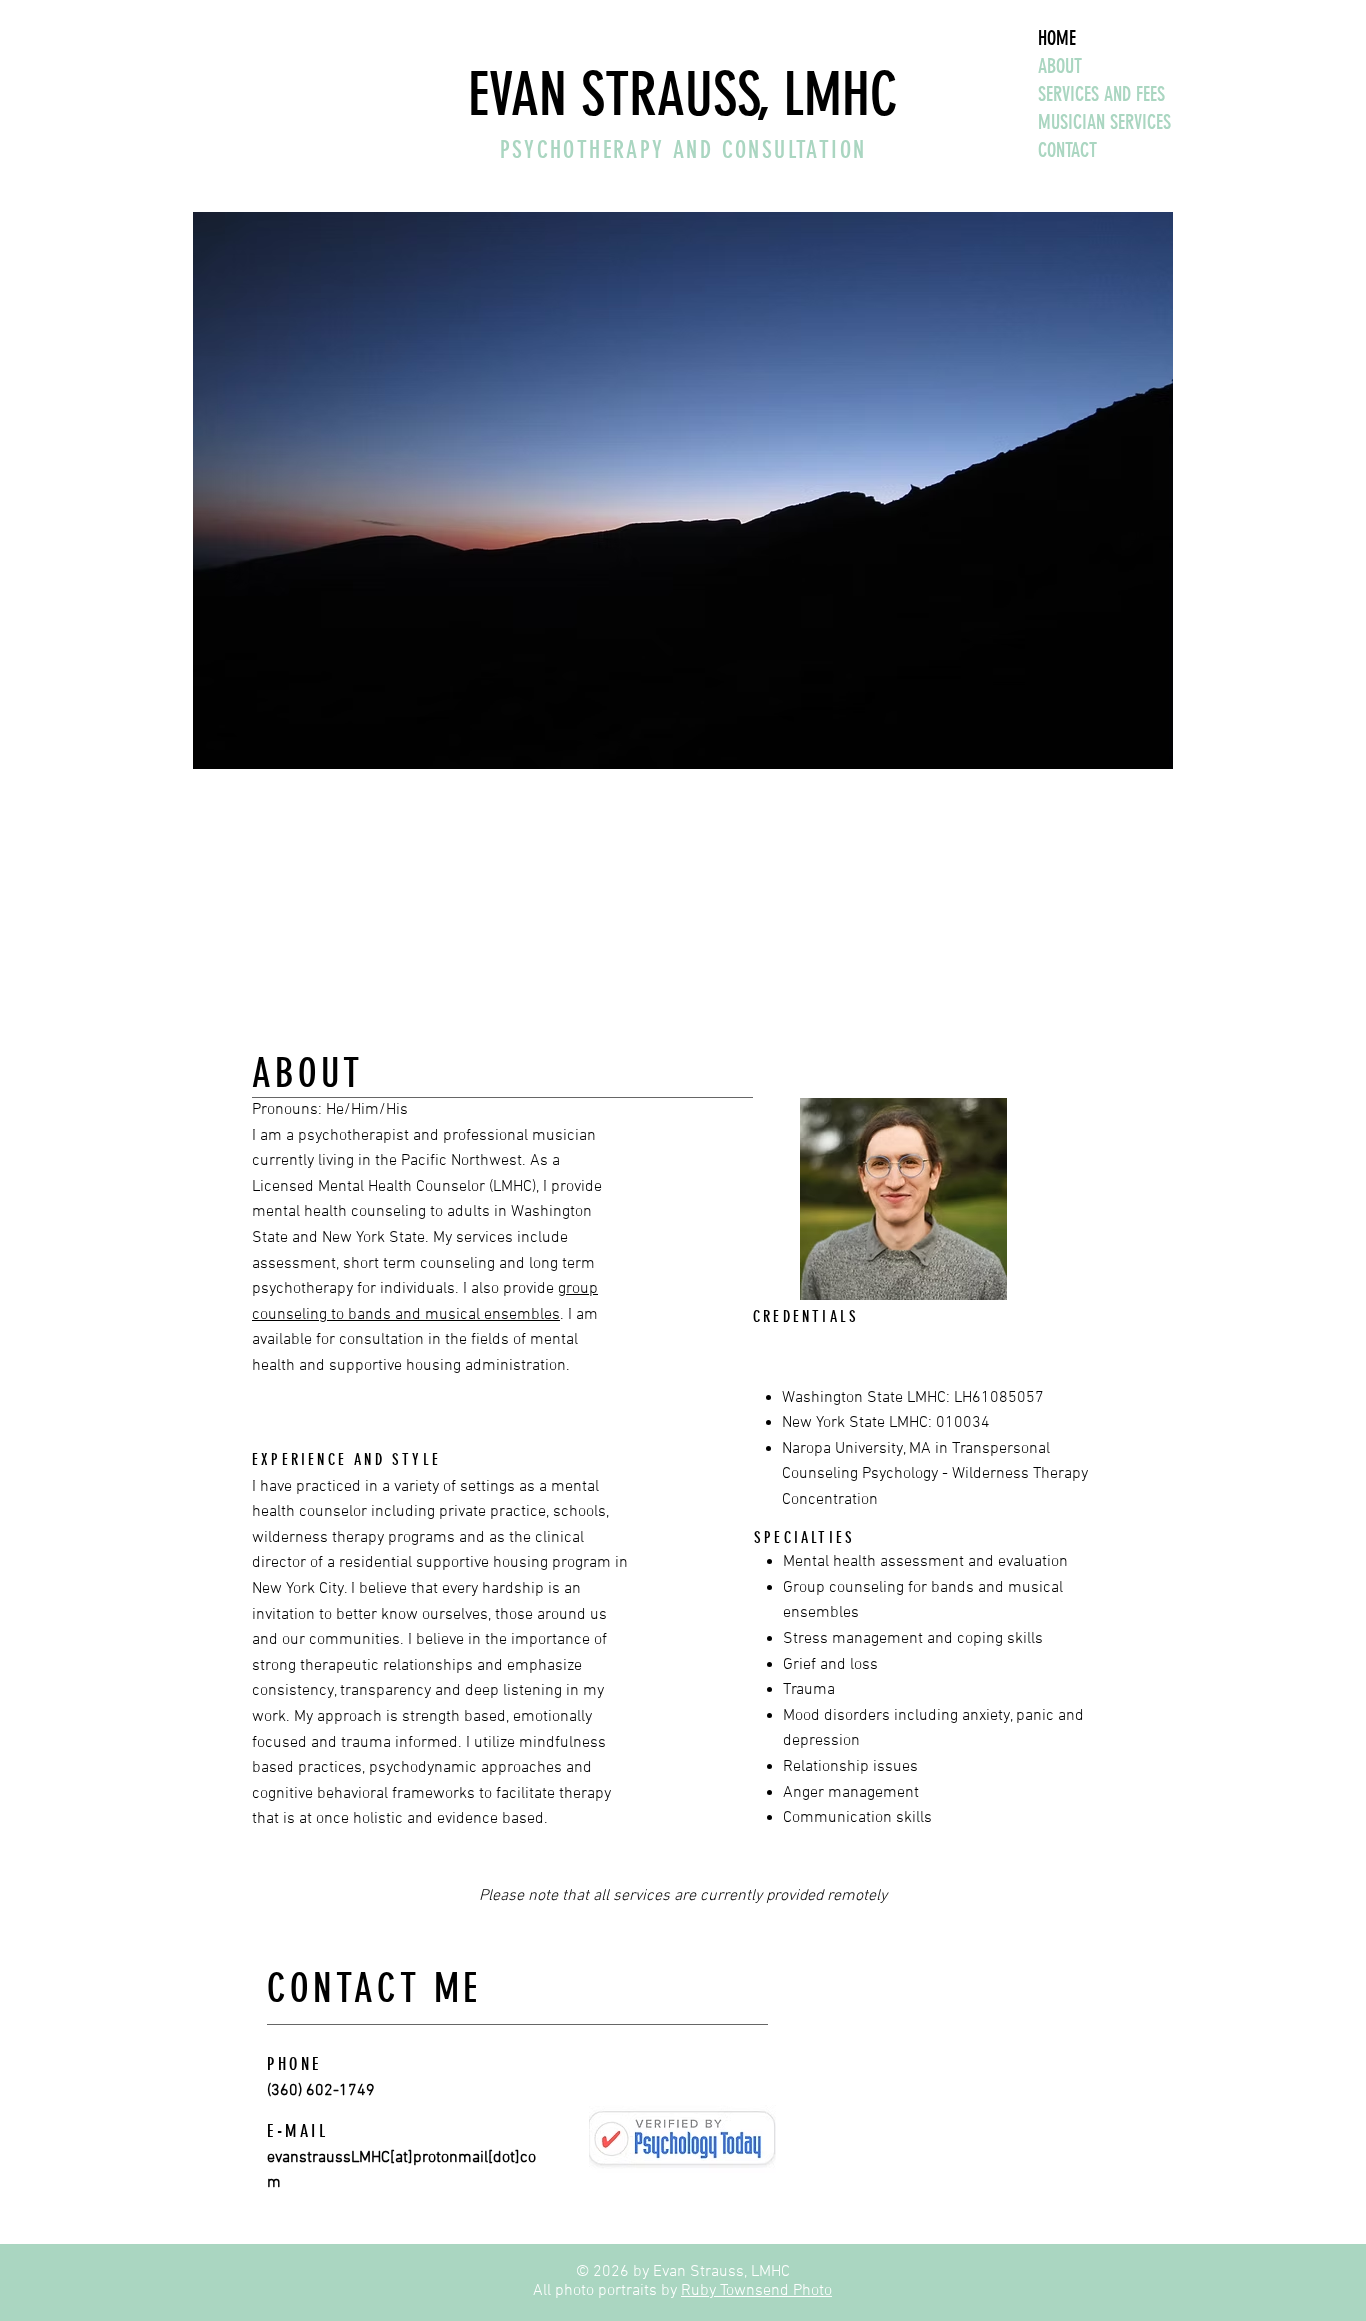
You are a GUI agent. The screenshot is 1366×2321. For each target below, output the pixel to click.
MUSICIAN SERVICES (1104, 122)
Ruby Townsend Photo (756, 2291)
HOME (1057, 38)
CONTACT (1067, 150)
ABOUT (1060, 66)
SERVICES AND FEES (1101, 94)
